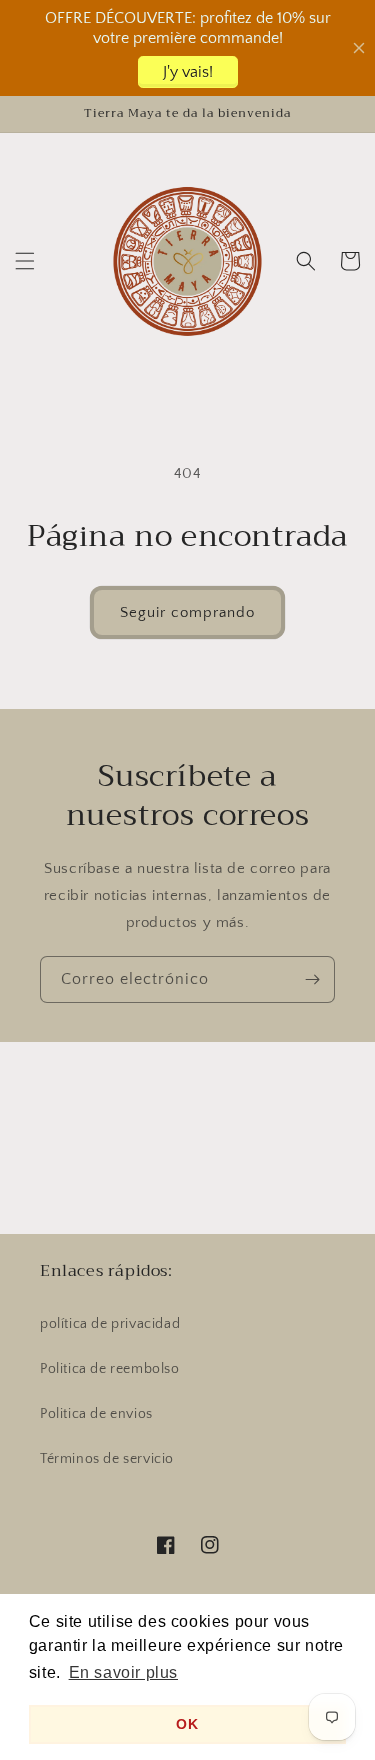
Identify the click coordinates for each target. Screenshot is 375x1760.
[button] (25, 261)
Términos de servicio (107, 1459)
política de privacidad (110, 1324)
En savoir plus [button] (123, 1672)
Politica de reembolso (110, 1369)
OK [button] (187, 1724)
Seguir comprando (187, 612)
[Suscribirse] (312, 979)
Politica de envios (96, 1414)
